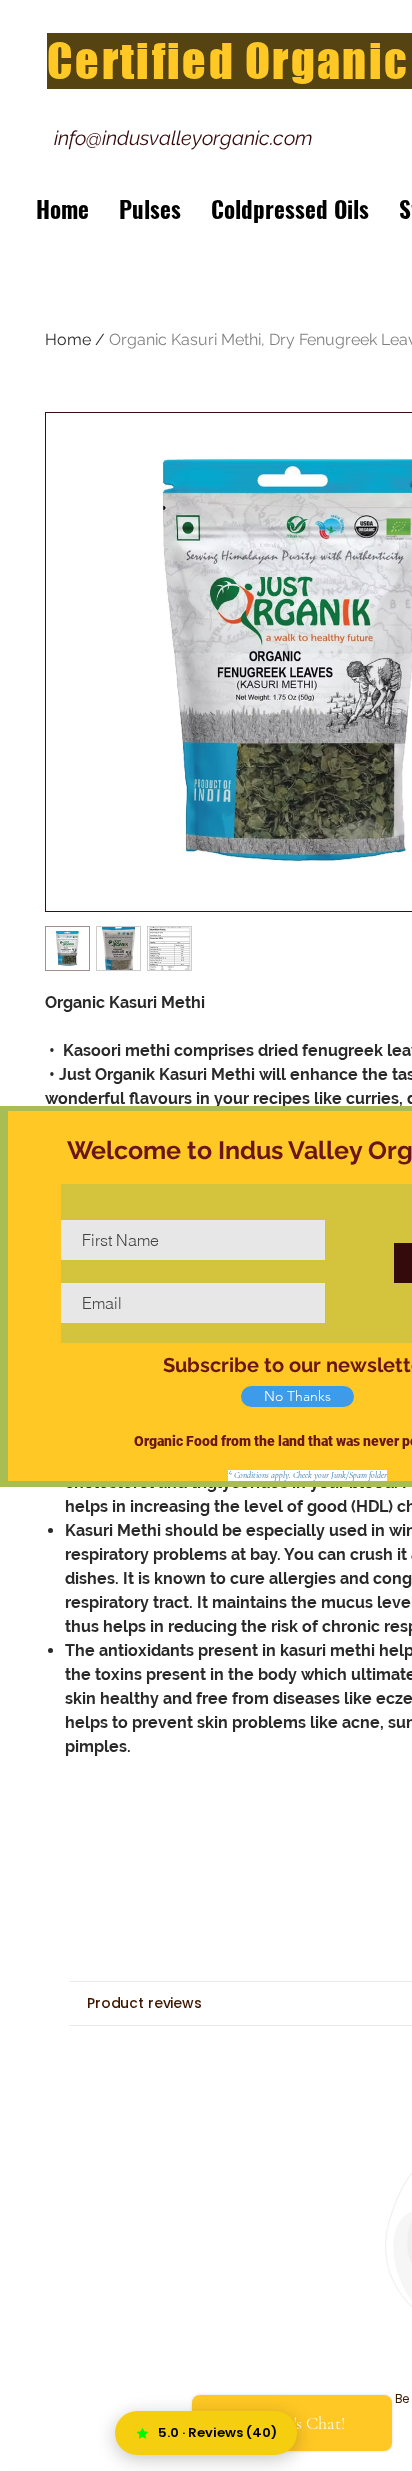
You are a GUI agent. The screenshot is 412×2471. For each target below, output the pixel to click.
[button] (297, 1396)
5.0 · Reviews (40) (217, 2432)
